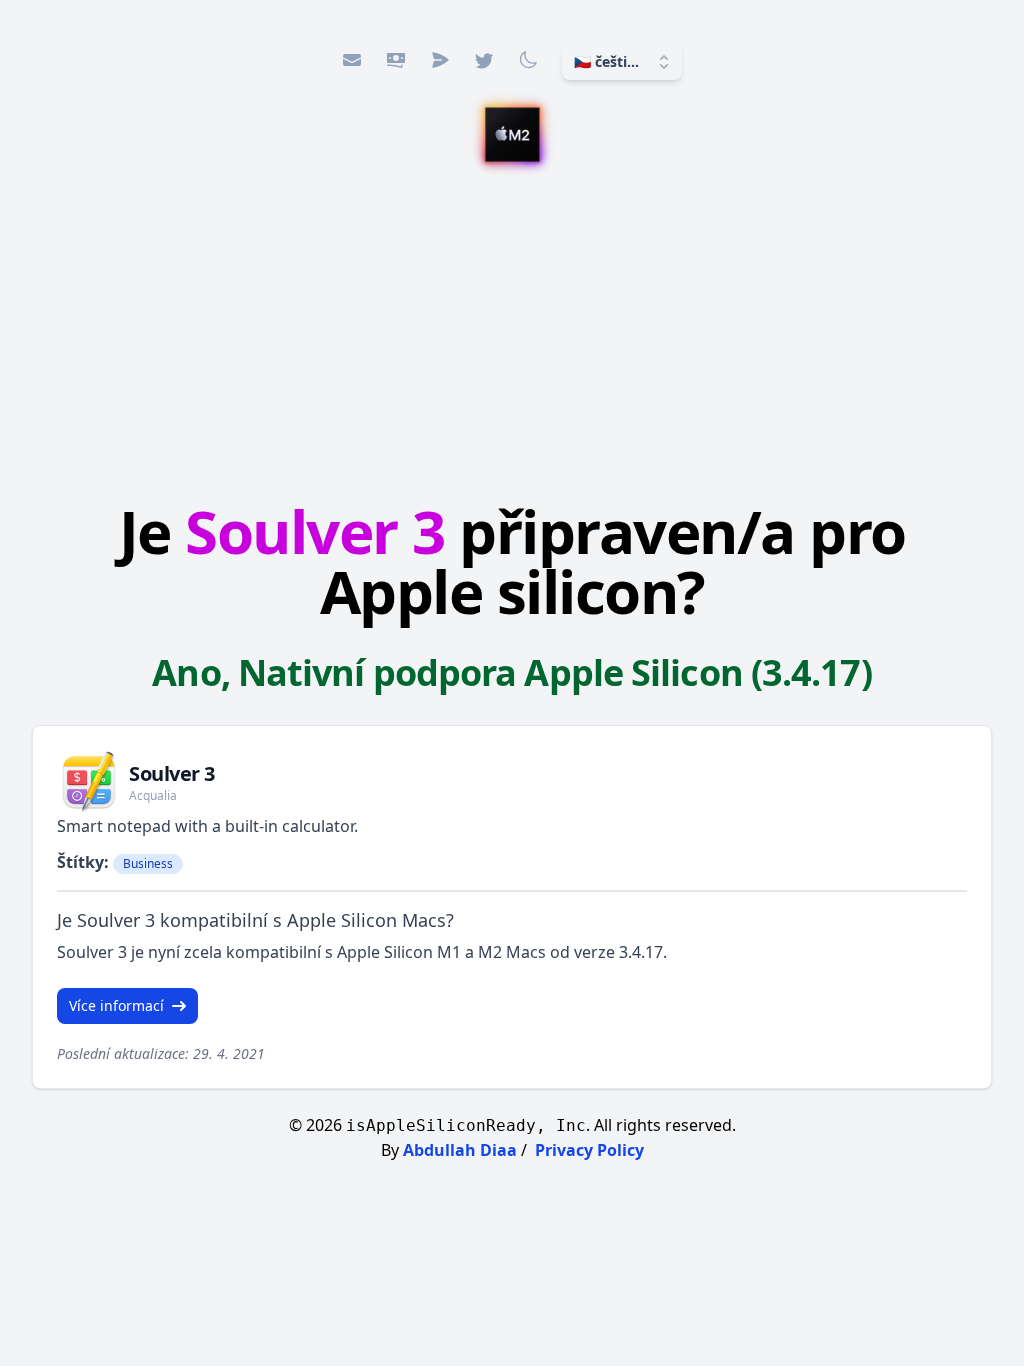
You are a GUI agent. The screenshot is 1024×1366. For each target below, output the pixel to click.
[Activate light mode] (528, 60)
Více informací (116, 1005)
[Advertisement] (512, 335)
